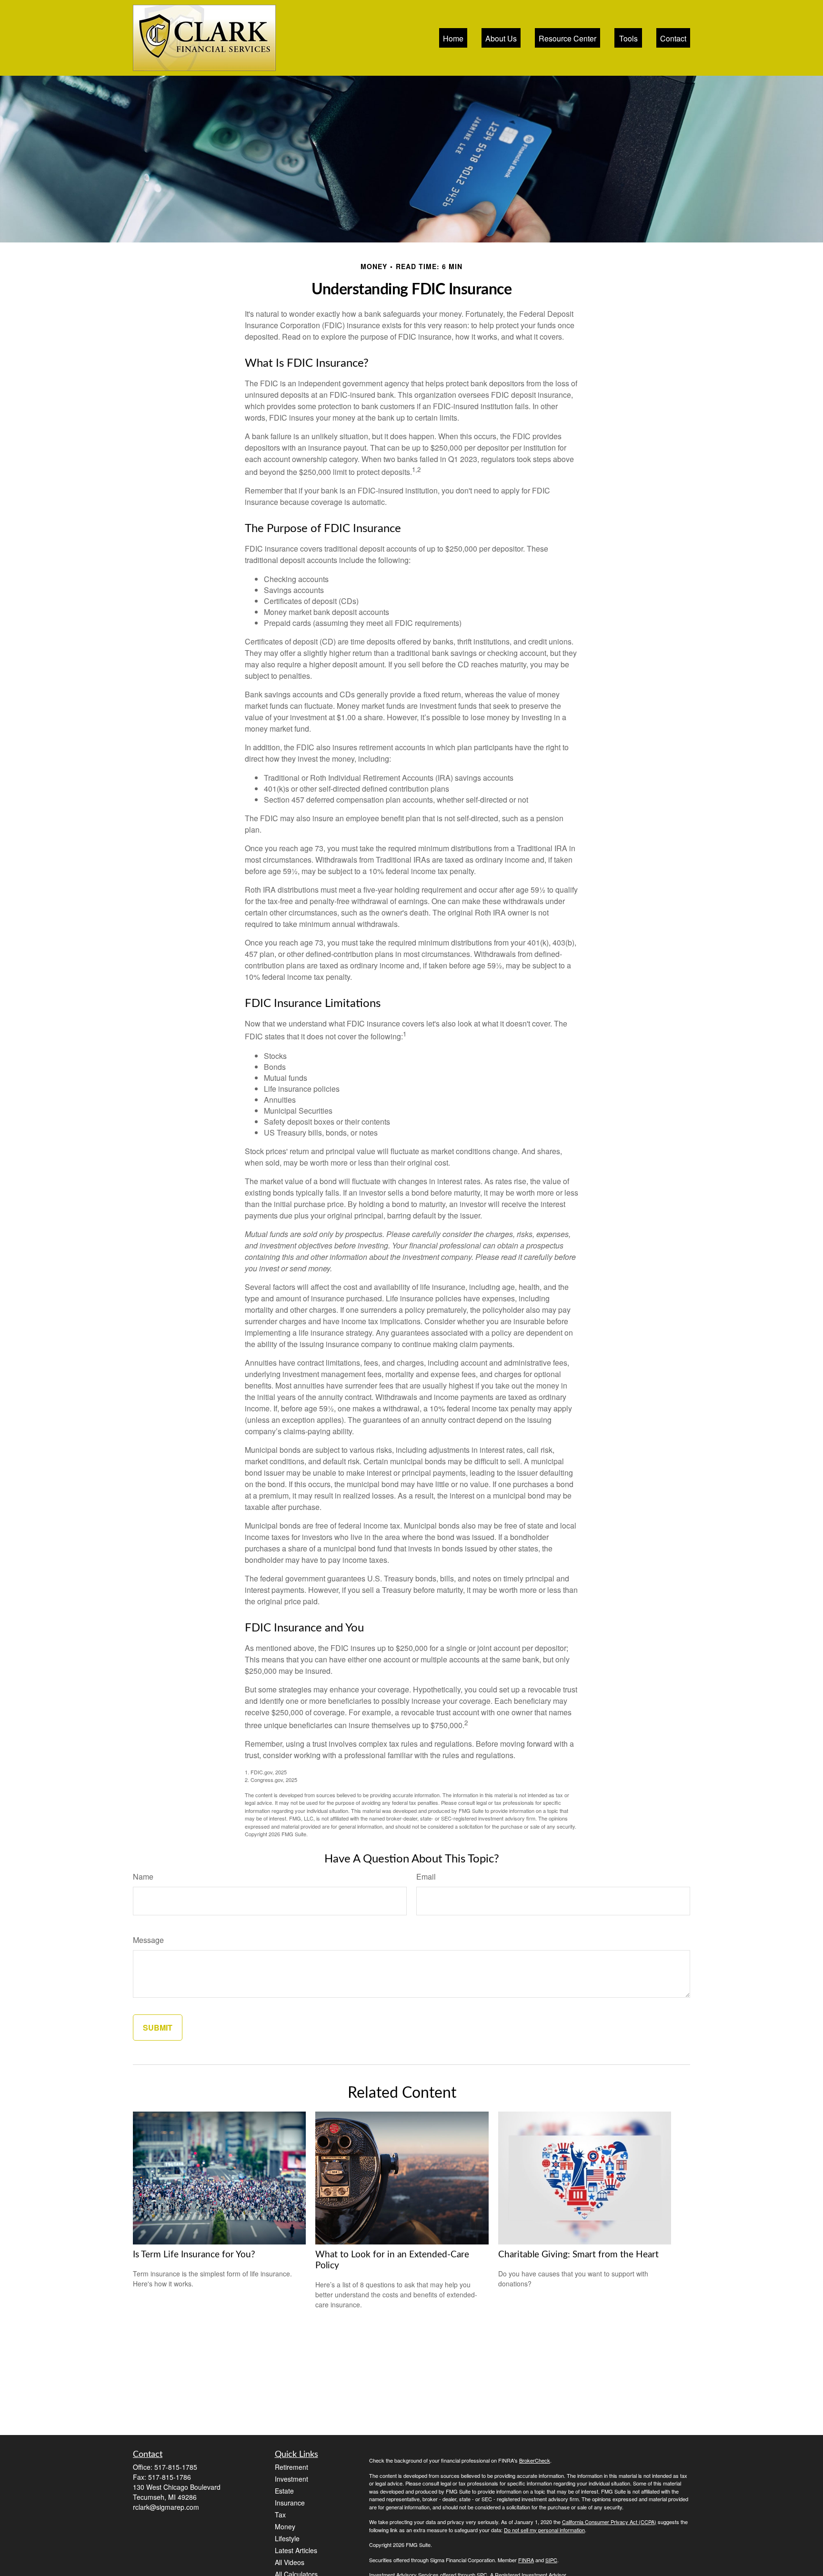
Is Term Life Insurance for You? (194, 2255)
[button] (453, 38)
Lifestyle (287, 2538)
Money (285, 2526)
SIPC (551, 2560)
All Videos (290, 2562)
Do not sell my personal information (544, 2530)
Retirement (291, 2467)
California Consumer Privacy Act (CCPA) (609, 2522)
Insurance (290, 2503)
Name (143, 1877)
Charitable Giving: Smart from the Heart (578, 2255)
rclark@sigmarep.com (166, 2507)
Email (426, 1877)
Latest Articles (296, 2550)
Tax (280, 2515)
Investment (291, 2479)
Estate (284, 2491)
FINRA (526, 2560)
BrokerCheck (535, 2460)
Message (148, 1940)
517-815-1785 (176, 2467)
